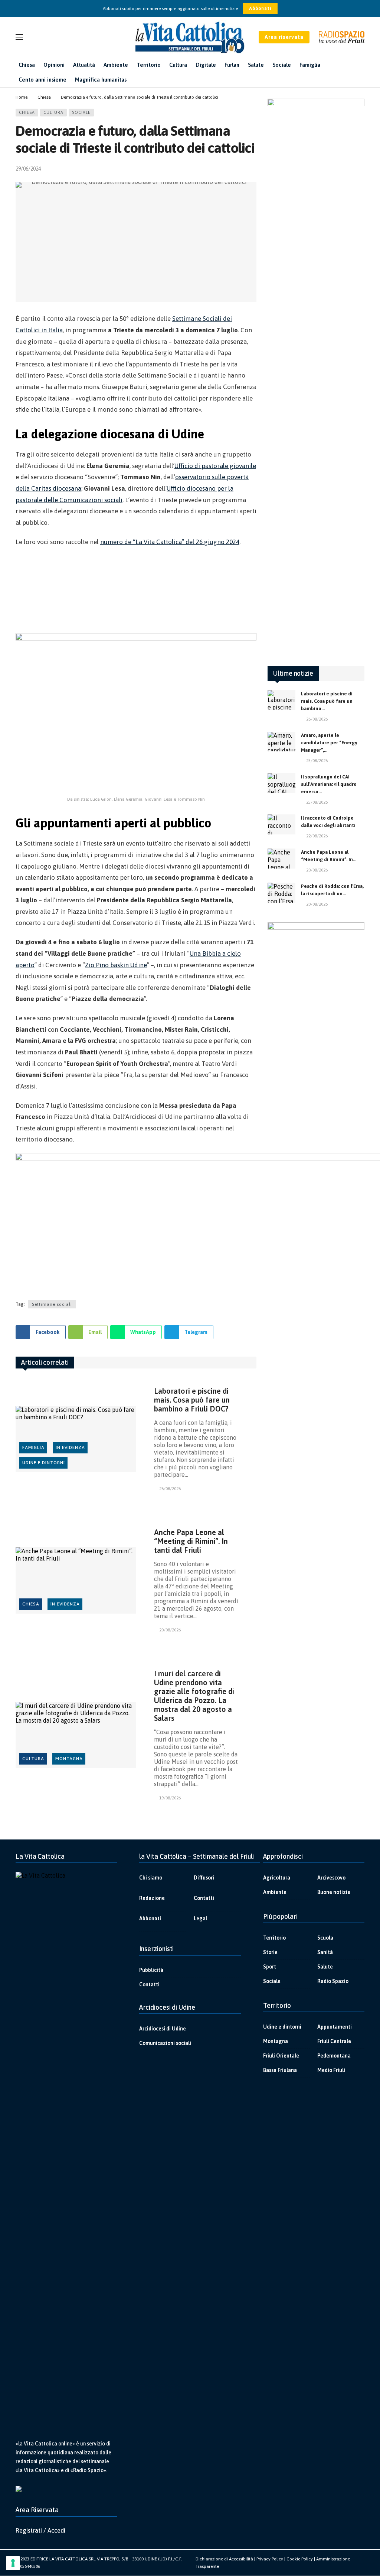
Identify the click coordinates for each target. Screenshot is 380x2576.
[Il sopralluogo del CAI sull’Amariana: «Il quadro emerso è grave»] (281, 783)
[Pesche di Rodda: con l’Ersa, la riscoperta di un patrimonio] (281, 893)
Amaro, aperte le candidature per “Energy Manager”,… (329, 743)
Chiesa (27, 112)
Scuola (325, 1938)
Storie (270, 1952)
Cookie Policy (300, 2559)
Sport (270, 1967)
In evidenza (70, 1447)
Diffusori (204, 1878)
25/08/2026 (317, 761)
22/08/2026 (317, 836)
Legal (200, 1918)
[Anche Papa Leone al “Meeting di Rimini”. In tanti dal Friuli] (76, 1580)
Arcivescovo (331, 1878)
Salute (325, 1967)
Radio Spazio (333, 1981)
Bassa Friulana (280, 2070)
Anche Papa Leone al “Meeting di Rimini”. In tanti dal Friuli (191, 1541)
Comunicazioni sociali (165, 2043)
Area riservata (284, 37)
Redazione (152, 1898)
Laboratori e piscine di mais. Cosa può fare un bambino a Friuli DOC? (192, 1400)
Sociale (81, 112)
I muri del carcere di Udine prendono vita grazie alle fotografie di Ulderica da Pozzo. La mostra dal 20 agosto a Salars (194, 1696)
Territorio (274, 1938)
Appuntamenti (335, 2027)
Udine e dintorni (44, 1463)
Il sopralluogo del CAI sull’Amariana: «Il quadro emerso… (329, 784)
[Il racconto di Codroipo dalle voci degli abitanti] (281, 824)
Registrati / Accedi (40, 2530)
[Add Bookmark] (253, 169)
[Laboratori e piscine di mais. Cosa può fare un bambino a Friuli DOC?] (76, 1439)
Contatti (204, 1898)
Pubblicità (151, 1970)
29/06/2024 (28, 169)
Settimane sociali (52, 1304)
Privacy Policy (270, 2559)
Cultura (53, 112)
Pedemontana (334, 2056)
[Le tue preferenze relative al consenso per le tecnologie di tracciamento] (13, 2563)
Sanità (325, 1952)
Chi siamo (151, 1878)
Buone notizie (334, 1892)
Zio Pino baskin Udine (116, 965)
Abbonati (260, 9)
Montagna (69, 1759)
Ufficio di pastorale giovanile (215, 466)
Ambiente (275, 1892)
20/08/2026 (170, 1630)
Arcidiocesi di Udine (163, 2029)
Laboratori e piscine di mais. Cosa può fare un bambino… (327, 701)
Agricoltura (277, 1878)
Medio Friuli (331, 2070)
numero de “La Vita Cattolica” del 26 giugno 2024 (170, 542)
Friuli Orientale (281, 2056)
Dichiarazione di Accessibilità (224, 2559)
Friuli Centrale (334, 2041)
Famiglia (33, 1447)
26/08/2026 (170, 1489)
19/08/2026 (170, 1798)
